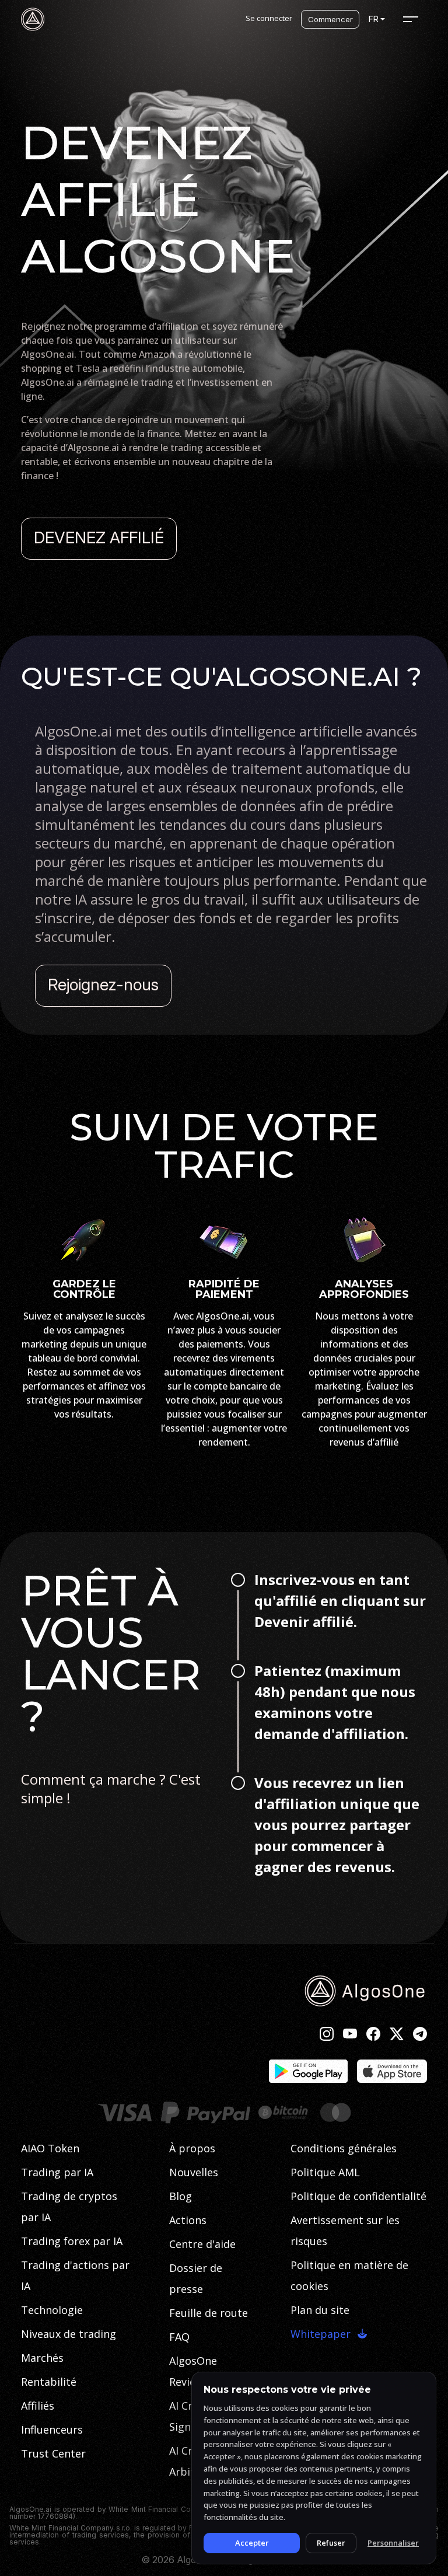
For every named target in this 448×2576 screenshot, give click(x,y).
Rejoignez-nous (103, 985)
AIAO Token (50, 2148)
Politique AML (325, 2172)
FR (374, 19)
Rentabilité (49, 2382)
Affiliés (38, 2406)
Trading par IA (57, 2172)
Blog (181, 2196)
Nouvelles (194, 2172)
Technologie (52, 2310)
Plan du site (320, 2310)
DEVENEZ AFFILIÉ (99, 537)
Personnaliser (393, 2543)
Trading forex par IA (72, 2241)
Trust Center (53, 2453)
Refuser (331, 2543)
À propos (192, 2148)
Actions (188, 2220)
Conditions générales (344, 2148)
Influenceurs (52, 2430)
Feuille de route (209, 2313)
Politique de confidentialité (358, 2196)
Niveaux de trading (69, 2334)
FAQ (179, 2337)
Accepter (252, 2543)
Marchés (42, 2358)
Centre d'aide (202, 2244)
